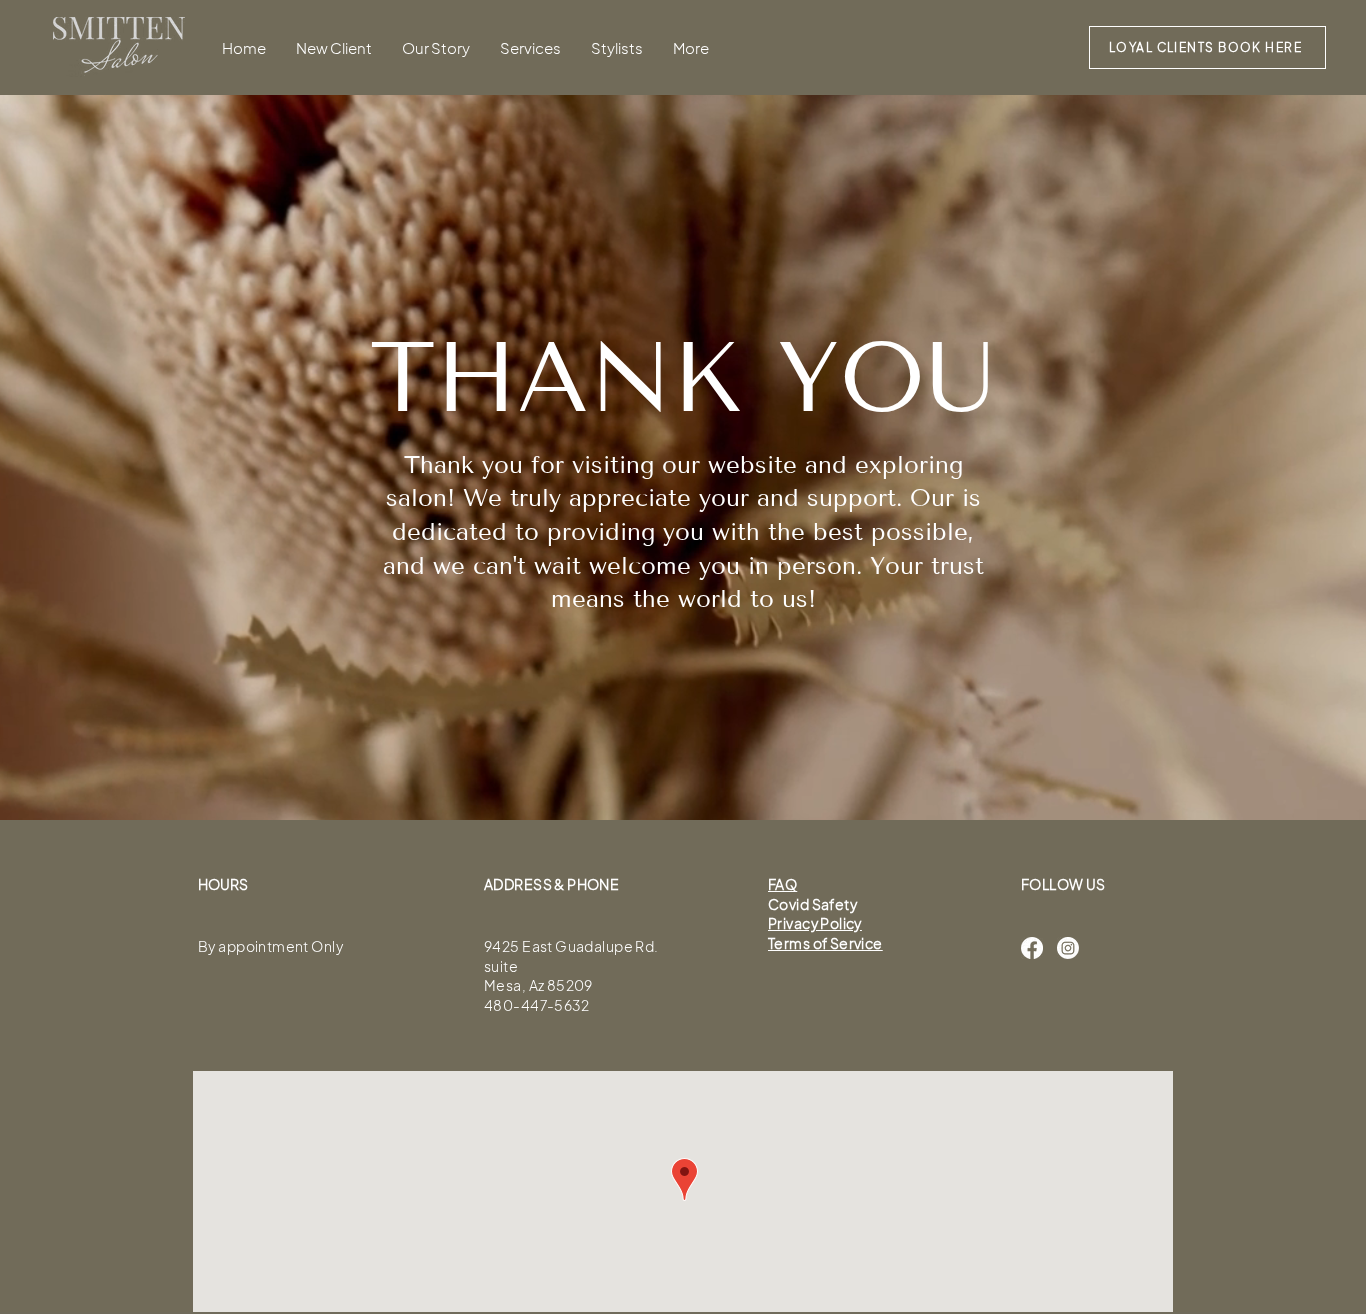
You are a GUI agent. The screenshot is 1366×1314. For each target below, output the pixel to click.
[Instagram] (1068, 948)
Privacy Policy (815, 923)
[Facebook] (1032, 948)
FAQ (782, 884)
